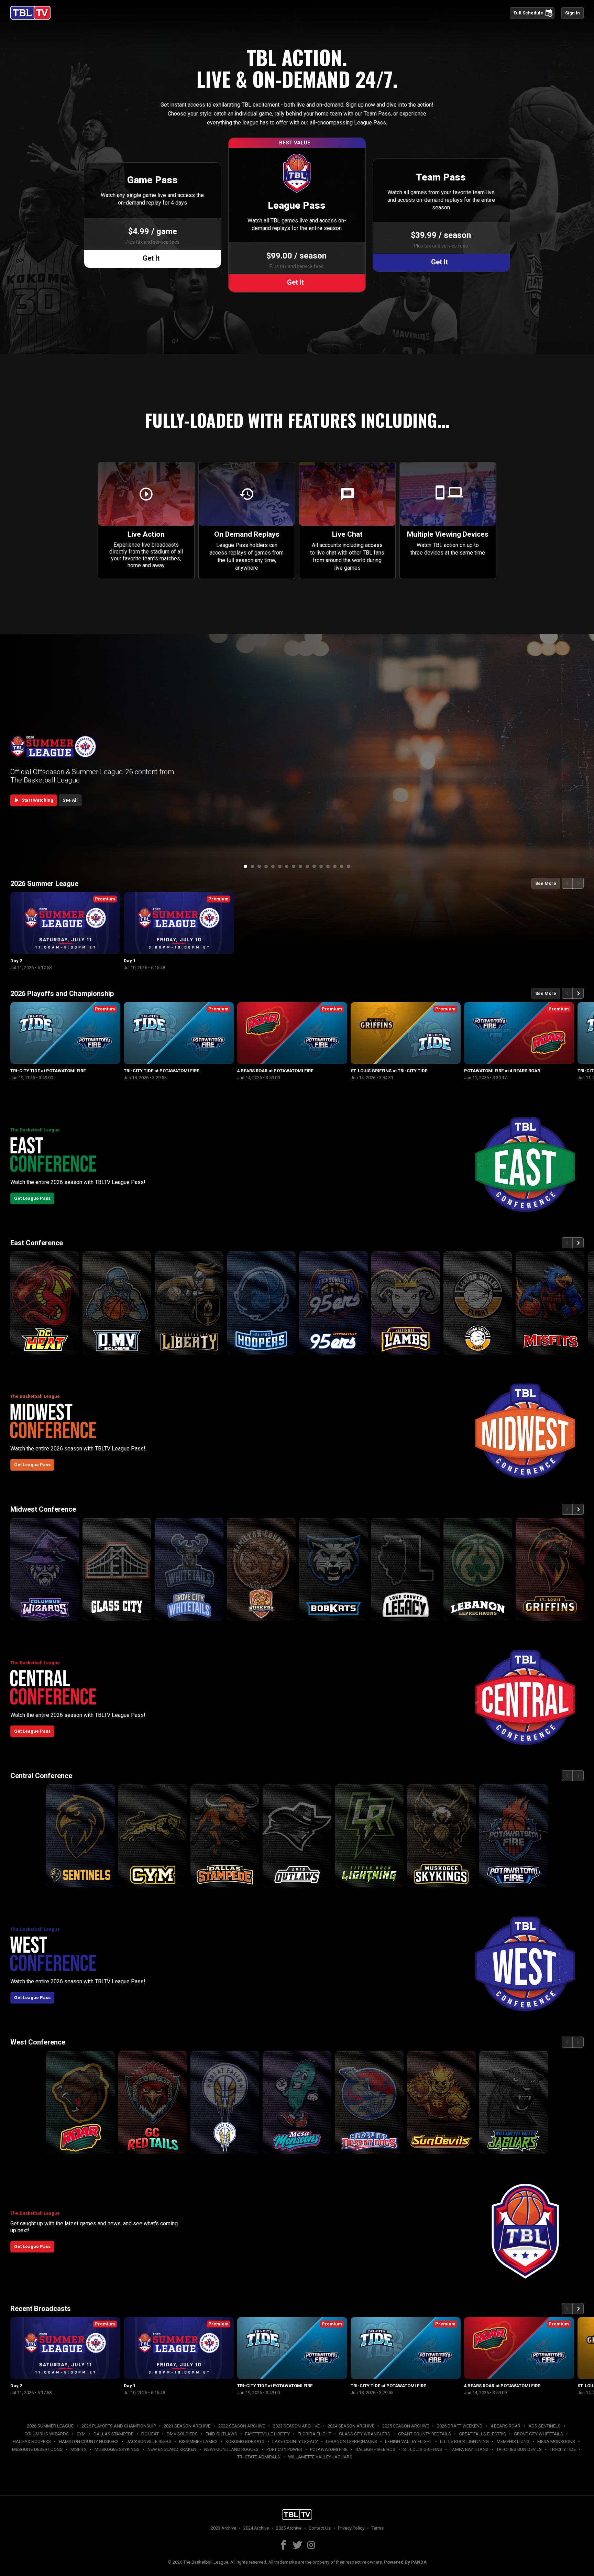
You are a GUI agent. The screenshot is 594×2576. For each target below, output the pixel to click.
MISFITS (79, 2449)
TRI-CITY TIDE (563, 2449)
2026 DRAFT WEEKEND (460, 2426)
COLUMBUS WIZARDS (47, 2434)
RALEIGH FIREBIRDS (375, 2449)
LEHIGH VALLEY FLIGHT (409, 2441)
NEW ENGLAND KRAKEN (172, 2449)
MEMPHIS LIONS (513, 2441)
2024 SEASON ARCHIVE (351, 2426)
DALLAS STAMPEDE (113, 2434)
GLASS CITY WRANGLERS (365, 2434)
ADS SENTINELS (544, 2426)
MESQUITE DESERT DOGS (37, 2449)
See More (546, 883)
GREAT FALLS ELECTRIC (482, 2434)
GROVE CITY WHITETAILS (538, 2434)
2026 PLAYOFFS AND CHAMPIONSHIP (119, 2426)
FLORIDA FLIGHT (314, 2434)
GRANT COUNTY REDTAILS (425, 2434)
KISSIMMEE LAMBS (198, 2441)
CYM (81, 2434)
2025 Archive (289, 2528)
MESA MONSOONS (556, 2441)
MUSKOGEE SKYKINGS (117, 2449)
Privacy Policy (351, 2528)
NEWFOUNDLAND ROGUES (231, 2449)
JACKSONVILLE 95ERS (149, 2441)
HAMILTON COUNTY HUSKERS (89, 2441)
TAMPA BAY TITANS (469, 2449)
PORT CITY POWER (284, 2449)
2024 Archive (256, 2528)
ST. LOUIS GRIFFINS (423, 2449)
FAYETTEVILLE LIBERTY (267, 2434)
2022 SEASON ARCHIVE (242, 2426)
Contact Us (320, 2528)
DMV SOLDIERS (182, 2434)
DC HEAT (150, 2434)
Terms (378, 2528)
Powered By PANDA (405, 2562)
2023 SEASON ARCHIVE (296, 2426)
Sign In (573, 13)
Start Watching (33, 800)
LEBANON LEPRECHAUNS (351, 2441)
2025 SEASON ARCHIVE (406, 2426)
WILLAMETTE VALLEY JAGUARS (320, 2457)
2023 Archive (223, 2528)
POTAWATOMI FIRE (329, 2449)
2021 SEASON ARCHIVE (187, 2426)
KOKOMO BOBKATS (245, 2441)
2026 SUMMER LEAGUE (50, 2426)
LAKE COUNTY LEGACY (295, 2441)
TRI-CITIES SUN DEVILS (519, 2449)
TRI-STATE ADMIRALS (259, 2457)
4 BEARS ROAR (505, 2426)
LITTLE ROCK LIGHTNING (464, 2441)
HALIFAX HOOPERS (32, 2441)
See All (70, 800)
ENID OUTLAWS (221, 2434)
